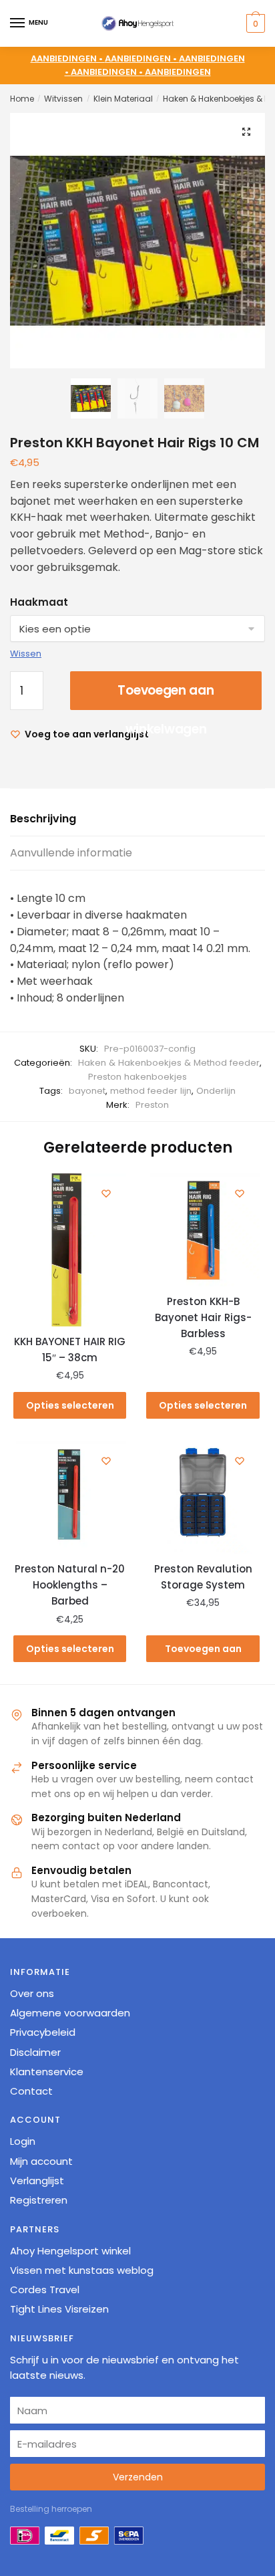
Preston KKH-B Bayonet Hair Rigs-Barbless (203, 1318)
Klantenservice (47, 2072)
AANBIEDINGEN (178, 72)
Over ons (32, 1993)
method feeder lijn (151, 1091)
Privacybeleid (43, 2032)
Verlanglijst (37, 2181)
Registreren (39, 2200)
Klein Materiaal (123, 99)
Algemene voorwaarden (70, 2013)
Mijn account (41, 2161)
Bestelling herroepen (51, 2509)
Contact (31, 2091)
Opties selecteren (70, 1405)
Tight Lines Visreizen (59, 2309)
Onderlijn (216, 1091)
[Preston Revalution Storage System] (203, 1497)
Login (23, 2141)
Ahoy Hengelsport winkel (70, 2251)
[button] (246, 132)
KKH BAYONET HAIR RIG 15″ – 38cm (70, 1350)
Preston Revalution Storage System (203, 1577)
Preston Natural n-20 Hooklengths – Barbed (70, 1585)
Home (22, 99)
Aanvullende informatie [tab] (71, 853)
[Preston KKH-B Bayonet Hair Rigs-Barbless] (203, 1230)
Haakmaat (39, 602)
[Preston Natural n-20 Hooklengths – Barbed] (70, 1497)
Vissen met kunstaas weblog (82, 2270)
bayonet (87, 1091)
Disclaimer (35, 2052)
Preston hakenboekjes (137, 1077)
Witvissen (63, 99)
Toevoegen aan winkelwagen (166, 696)
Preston (152, 1105)
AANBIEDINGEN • (142, 58)
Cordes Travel (45, 2290)
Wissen (26, 654)
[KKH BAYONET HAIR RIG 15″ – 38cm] (70, 1250)
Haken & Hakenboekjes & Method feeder (169, 1063)
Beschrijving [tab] (43, 819)
